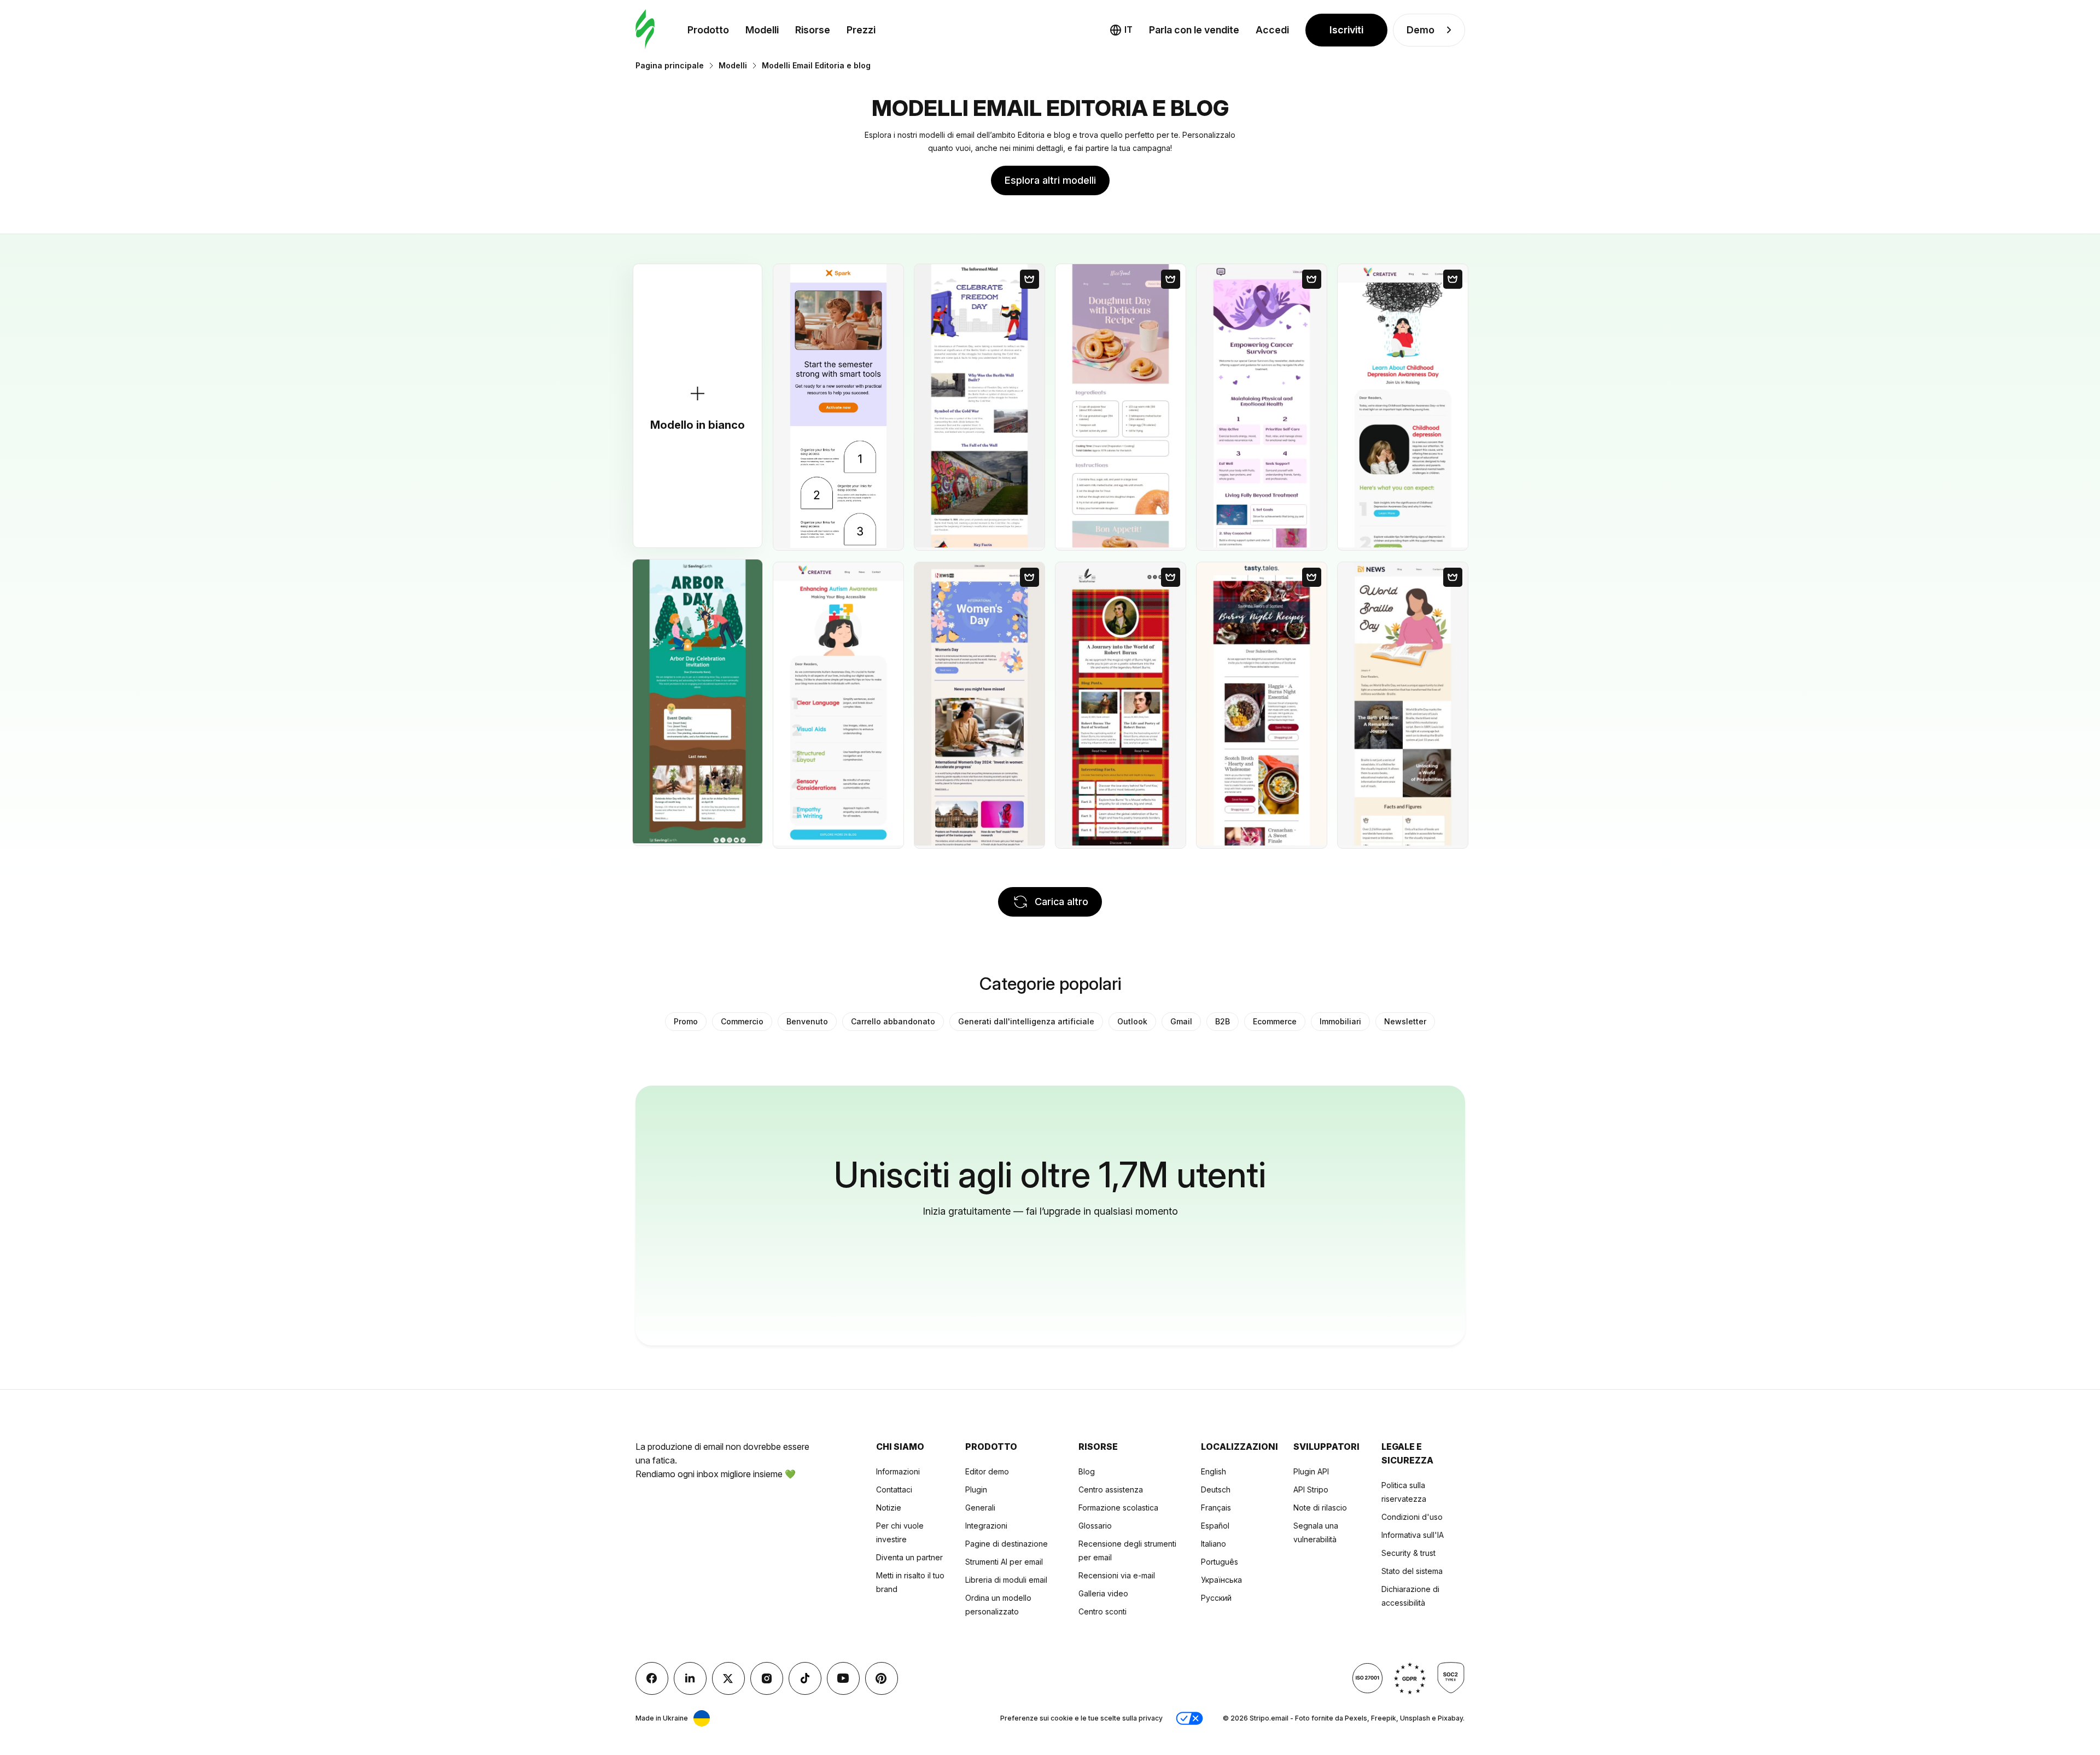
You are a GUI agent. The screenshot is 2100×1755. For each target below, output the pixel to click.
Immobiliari (1340, 1021)
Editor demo (987, 1471)
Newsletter (1405, 1021)
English (1214, 1471)
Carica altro (1061, 902)
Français (1216, 1508)
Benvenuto (807, 1021)
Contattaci (894, 1489)
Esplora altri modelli (1050, 180)
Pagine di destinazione (1007, 1544)
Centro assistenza (1111, 1489)
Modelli (762, 30)
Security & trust (1408, 1553)
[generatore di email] (645, 30)
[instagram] (767, 1678)
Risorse (813, 30)
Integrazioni (986, 1526)
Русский (1216, 1598)
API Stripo (1311, 1489)
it (1128, 30)
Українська (1221, 1580)
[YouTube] (843, 1678)
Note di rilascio (1320, 1508)
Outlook (1132, 1021)
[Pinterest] (882, 1678)
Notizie (889, 1508)
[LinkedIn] (690, 1678)
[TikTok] (805, 1678)
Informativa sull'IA (1413, 1535)
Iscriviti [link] (1346, 30)
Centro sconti (1102, 1611)
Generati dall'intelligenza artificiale (1026, 1021)
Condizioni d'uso (1412, 1517)
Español (1215, 1526)
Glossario (1095, 1526)
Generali (980, 1508)
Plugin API (1311, 1471)
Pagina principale (670, 65)
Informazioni (898, 1471)
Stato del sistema (1412, 1571)
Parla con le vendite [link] (1194, 30)
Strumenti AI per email (1004, 1562)
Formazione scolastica (1118, 1508)
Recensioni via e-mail (1117, 1575)
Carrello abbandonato (893, 1021)
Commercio (742, 1021)
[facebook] (652, 1678)
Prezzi (861, 30)
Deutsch (1216, 1489)
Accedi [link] (1272, 30)
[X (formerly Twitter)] (728, 1678)
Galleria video (1103, 1593)
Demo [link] (1421, 30)
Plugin (976, 1489)
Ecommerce (1275, 1021)
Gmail (1181, 1021)
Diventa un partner (909, 1557)
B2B (1223, 1021)
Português (1220, 1562)
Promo (686, 1021)
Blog (1087, 1471)
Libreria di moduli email (1006, 1580)
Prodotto (708, 30)
